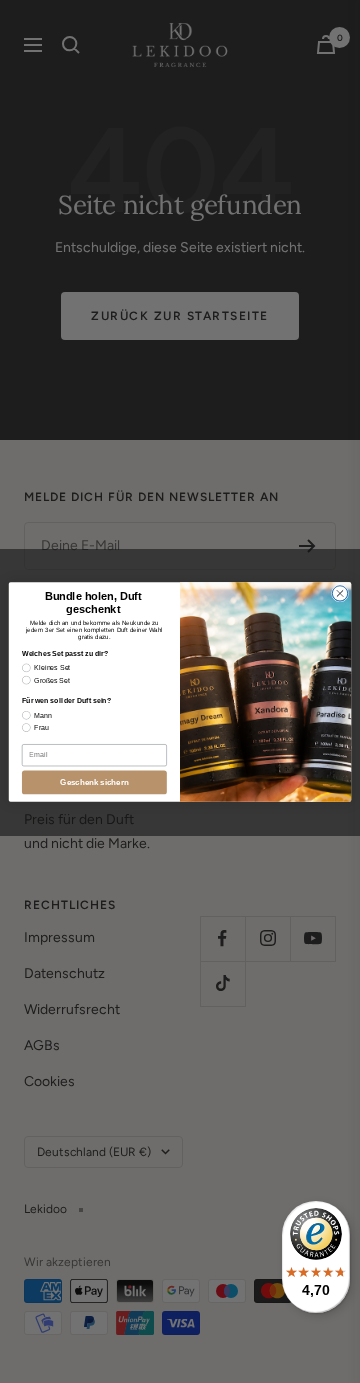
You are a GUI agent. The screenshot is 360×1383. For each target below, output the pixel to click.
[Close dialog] (339, 592)
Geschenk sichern (94, 782)
